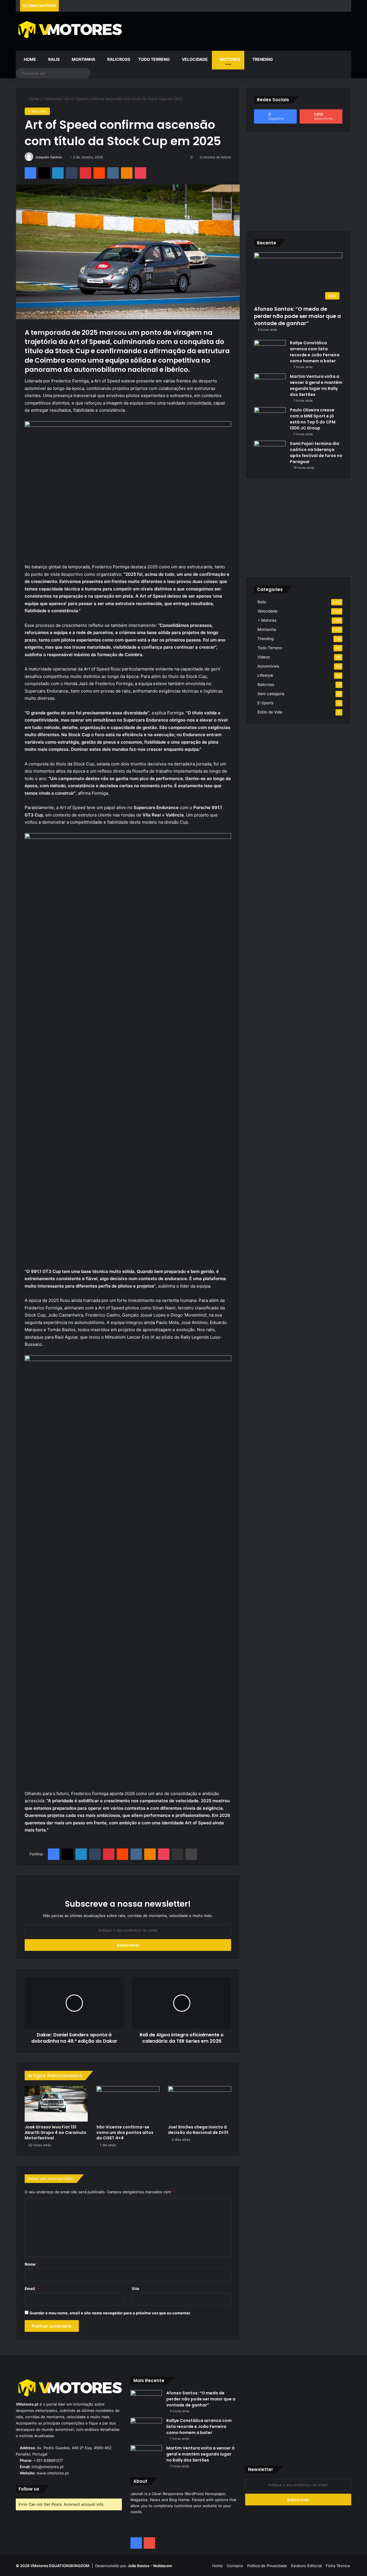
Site (136, 2289)
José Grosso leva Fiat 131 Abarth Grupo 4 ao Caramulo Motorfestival (55, 2132)
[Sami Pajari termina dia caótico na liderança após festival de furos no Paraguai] (270, 451)
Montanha (83, 59)
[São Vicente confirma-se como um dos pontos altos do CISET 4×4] (128, 2104)
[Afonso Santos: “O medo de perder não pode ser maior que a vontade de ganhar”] (146, 2401)
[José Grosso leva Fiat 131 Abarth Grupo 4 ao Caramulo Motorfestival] (56, 2104)
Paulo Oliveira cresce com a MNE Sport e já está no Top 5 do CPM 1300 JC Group (313, 419)
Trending (262, 59)
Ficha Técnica (338, 2566)
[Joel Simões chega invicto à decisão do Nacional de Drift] (200, 2104)
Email (31, 2289)
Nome (32, 2264)
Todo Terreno (154, 59)
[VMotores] (69, 29)
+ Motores (52, 99)
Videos (264, 657)
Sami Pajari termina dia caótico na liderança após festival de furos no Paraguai (316, 453)
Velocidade (194, 59)
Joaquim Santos (48, 157)
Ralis (53, 59)
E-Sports (266, 703)
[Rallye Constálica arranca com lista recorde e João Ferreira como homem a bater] (270, 351)
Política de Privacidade (267, 2566)
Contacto (235, 2566)
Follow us (29, 2489)
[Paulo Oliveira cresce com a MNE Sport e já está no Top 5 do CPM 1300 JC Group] (270, 418)
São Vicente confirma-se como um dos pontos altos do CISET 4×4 (125, 2132)
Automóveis (268, 666)
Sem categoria (271, 694)
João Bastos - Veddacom (150, 2566)
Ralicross (118, 59)
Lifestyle (265, 675)
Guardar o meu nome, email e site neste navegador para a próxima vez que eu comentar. (110, 2313)
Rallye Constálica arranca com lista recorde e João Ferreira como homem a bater (315, 352)
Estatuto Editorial (306, 2566)
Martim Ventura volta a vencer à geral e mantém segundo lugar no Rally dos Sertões (316, 385)
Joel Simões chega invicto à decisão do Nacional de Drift (198, 2130)
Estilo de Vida (270, 712)
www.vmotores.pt (53, 2473)
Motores (230, 59)
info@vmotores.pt (48, 2467)
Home (30, 59)
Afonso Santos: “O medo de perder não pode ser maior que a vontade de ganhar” (297, 316)
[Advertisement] (241, 30)
